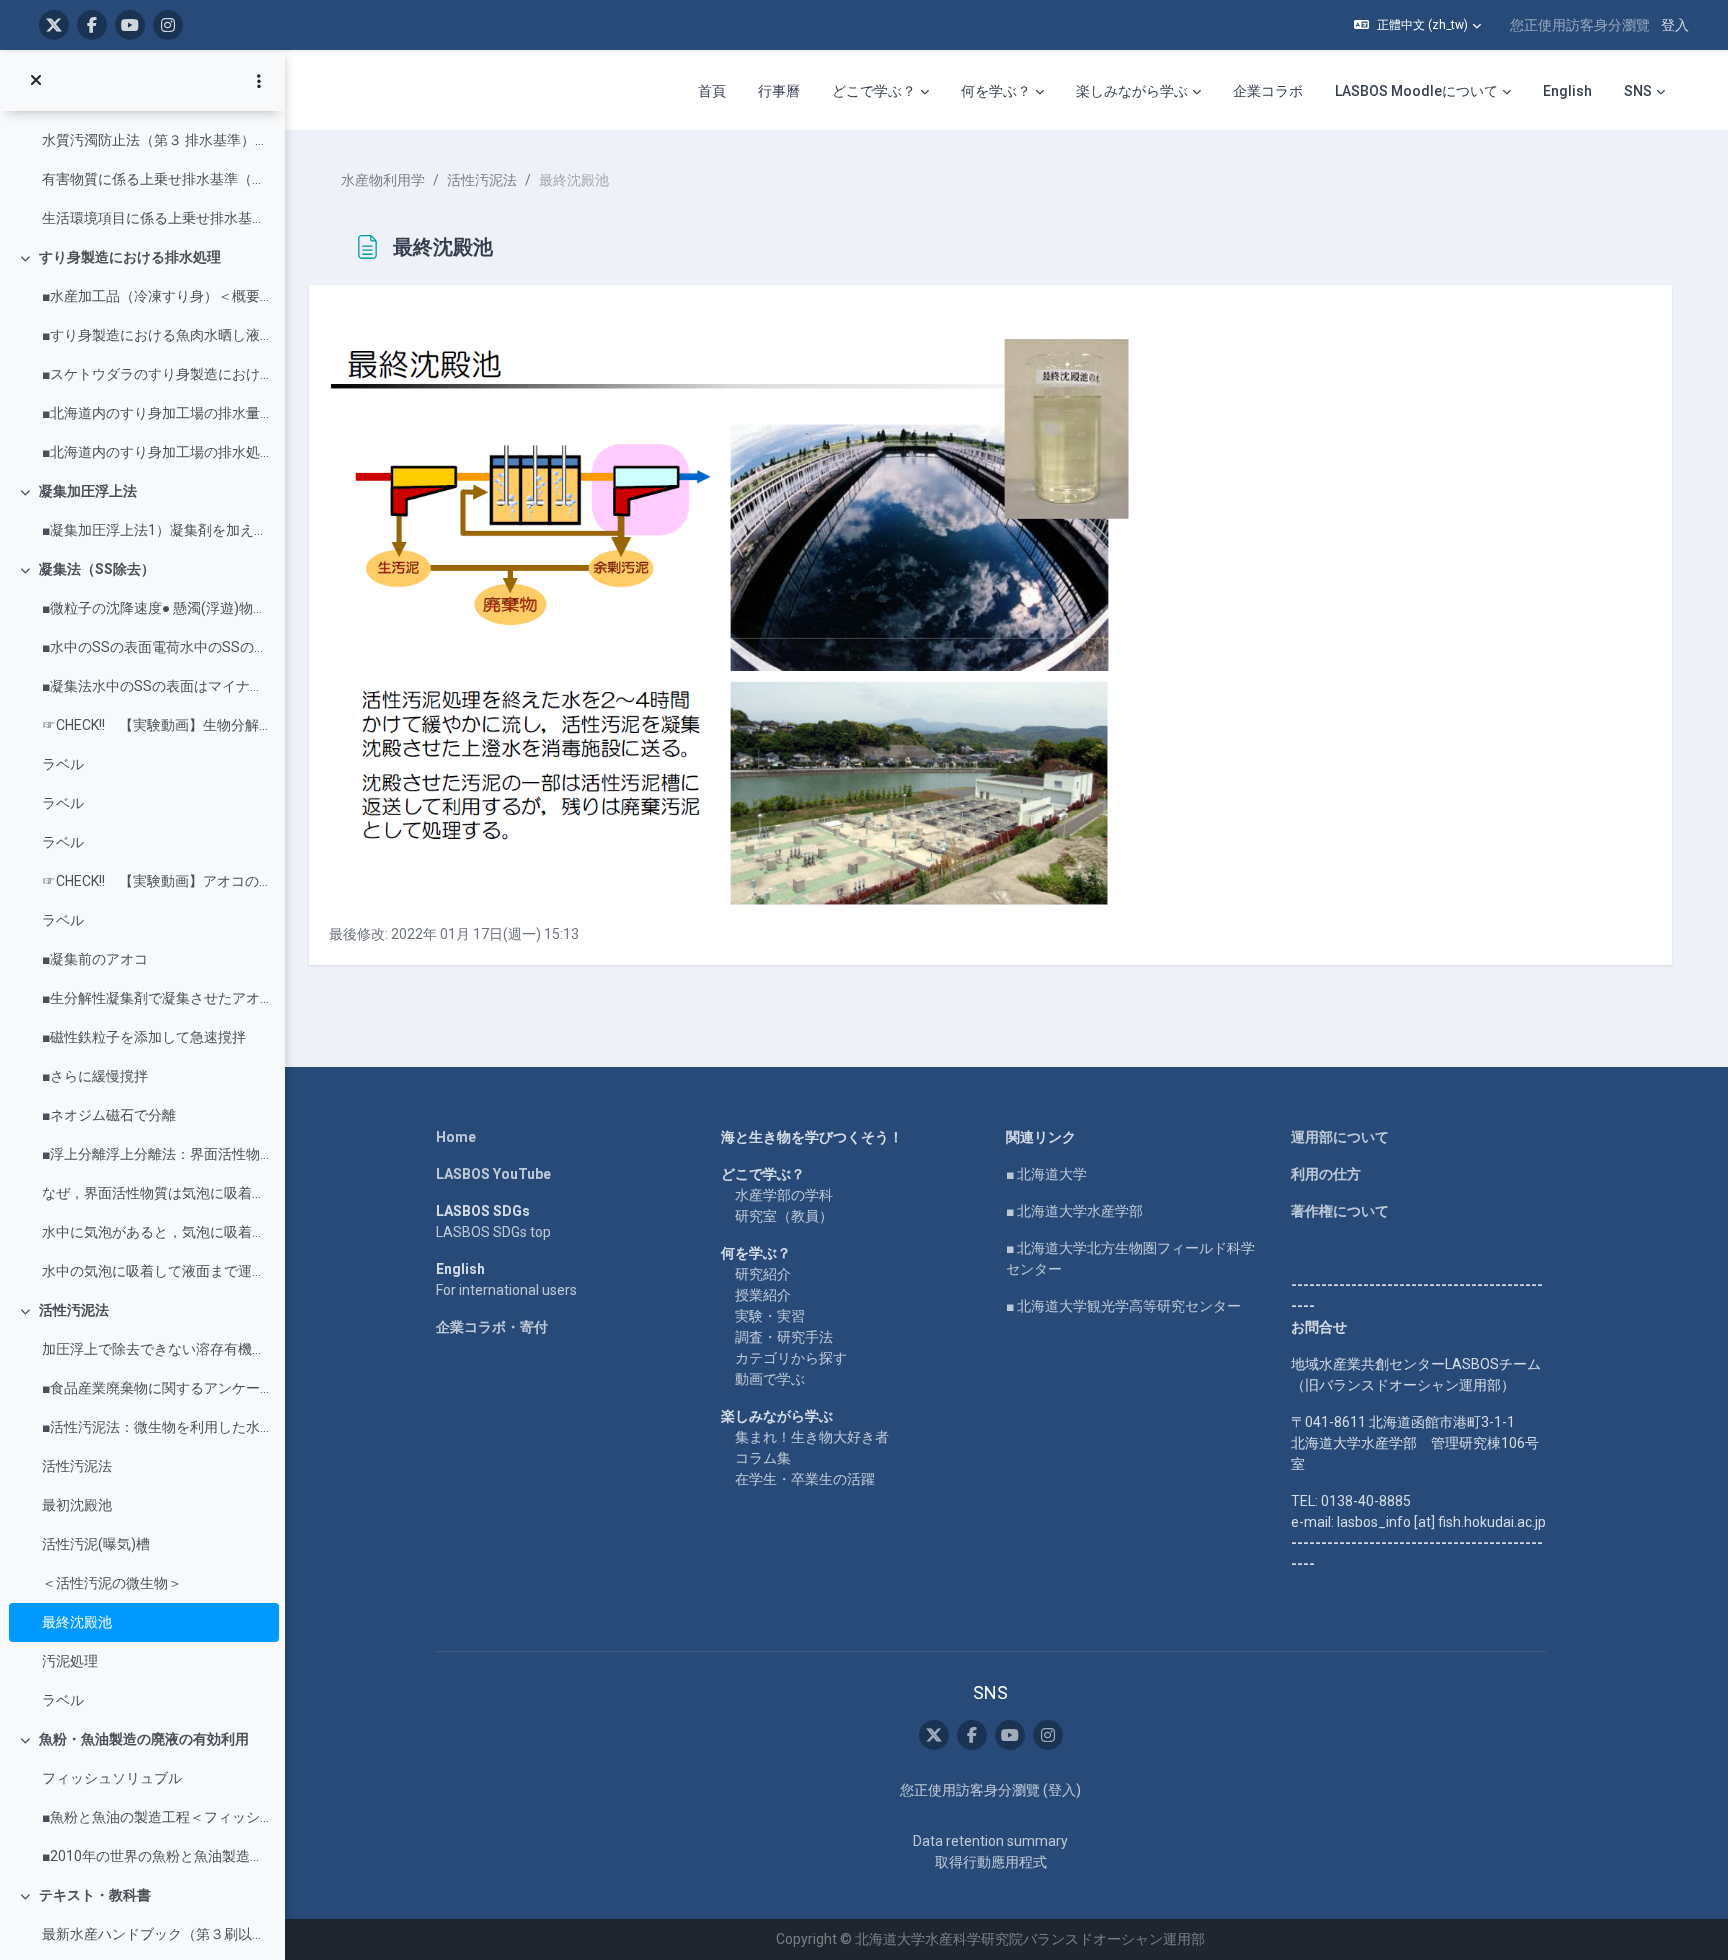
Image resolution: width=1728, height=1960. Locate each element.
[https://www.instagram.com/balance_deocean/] (168, 25)
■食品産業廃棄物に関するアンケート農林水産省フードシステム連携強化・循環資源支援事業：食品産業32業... (155, 1388)
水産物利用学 (383, 180)
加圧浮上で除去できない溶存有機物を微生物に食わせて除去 (155, 1349)
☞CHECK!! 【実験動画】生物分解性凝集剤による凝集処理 (155, 725)
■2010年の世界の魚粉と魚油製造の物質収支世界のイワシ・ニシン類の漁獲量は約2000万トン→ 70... (155, 1856)
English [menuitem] (1567, 91)
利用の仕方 (1326, 1174)
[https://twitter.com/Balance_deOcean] (54, 25)
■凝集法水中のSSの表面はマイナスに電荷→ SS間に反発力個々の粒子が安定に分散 (155, 686)
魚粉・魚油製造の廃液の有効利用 (144, 1739)
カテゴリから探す (791, 1358)
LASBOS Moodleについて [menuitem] (1416, 91)
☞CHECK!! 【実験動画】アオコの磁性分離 (155, 881)
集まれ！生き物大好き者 (812, 1437)
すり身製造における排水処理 (130, 257)
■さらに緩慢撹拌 (95, 1076)
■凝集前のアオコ (95, 959)
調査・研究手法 (784, 1337)
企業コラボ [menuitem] (1268, 91)
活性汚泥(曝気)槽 (96, 1544)
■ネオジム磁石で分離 (109, 1115)
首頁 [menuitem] (712, 91)
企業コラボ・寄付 (492, 1327)
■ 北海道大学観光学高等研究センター (1123, 1306)
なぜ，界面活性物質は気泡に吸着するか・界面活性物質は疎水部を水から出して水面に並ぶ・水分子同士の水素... (155, 1193)
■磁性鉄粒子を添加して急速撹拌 (144, 1037)
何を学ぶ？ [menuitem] (996, 91)
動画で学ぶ (770, 1379)
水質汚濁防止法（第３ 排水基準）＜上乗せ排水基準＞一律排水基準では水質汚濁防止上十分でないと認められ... (155, 140)
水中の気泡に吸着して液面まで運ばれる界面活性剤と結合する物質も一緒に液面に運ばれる (155, 1271)
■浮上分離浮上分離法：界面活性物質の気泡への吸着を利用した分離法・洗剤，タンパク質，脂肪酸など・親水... (155, 1154)
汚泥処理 (70, 1661)
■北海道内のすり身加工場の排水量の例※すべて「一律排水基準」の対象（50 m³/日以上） (155, 413)
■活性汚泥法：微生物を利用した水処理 (155, 1427)
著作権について (1340, 1211)
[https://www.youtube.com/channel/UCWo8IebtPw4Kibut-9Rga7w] (130, 25)
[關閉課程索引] (36, 81)
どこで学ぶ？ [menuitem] (874, 91)
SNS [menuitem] (1638, 91)
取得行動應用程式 (991, 1862)
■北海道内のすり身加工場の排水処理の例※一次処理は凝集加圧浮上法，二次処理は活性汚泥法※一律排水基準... (155, 452)
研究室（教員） (784, 1216)
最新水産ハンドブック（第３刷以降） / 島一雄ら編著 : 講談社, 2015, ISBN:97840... (155, 1934)
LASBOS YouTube (493, 1174)
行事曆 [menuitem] (779, 91)
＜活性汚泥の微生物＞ (112, 1583)
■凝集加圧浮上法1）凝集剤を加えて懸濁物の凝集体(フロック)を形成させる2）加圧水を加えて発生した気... (155, 530)
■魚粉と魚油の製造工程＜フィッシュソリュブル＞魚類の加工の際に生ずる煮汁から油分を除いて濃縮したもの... (155, 1817)
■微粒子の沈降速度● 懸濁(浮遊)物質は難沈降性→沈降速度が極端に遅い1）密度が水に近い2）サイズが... (155, 608)
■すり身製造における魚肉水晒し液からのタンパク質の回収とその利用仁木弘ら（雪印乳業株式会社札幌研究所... (155, 335)
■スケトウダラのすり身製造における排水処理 (155, 374)
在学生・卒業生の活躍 (805, 1479)
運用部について (1340, 1137)
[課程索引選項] (259, 81)
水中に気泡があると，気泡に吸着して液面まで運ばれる (155, 1232)
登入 (1675, 25)
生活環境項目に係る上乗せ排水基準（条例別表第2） (155, 218)
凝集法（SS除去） (97, 569)
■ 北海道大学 (1046, 1174)
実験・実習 (770, 1316)
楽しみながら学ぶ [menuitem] (1132, 91)
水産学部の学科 (784, 1195)
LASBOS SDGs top (493, 1232)
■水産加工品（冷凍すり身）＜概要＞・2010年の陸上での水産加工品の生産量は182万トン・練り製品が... (155, 296)
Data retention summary (990, 1841)
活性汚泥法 (74, 1310)
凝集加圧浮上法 (88, 491)
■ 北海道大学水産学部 (1074, 1211)
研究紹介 (763, 1274)
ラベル (63, 764)
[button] (1417, 25)
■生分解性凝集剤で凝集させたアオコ (155, 998)
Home (456, 1137)
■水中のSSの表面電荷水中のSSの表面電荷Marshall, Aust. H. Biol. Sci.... (155, 647)
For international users (506, 1290)
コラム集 (763, 1458)
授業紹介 (763, 1295)
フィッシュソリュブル (112, 1778)
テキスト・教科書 (95, 1895)
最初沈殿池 (77, 1505)
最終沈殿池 (77, 1622)
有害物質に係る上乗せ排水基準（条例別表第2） (155, 179)
